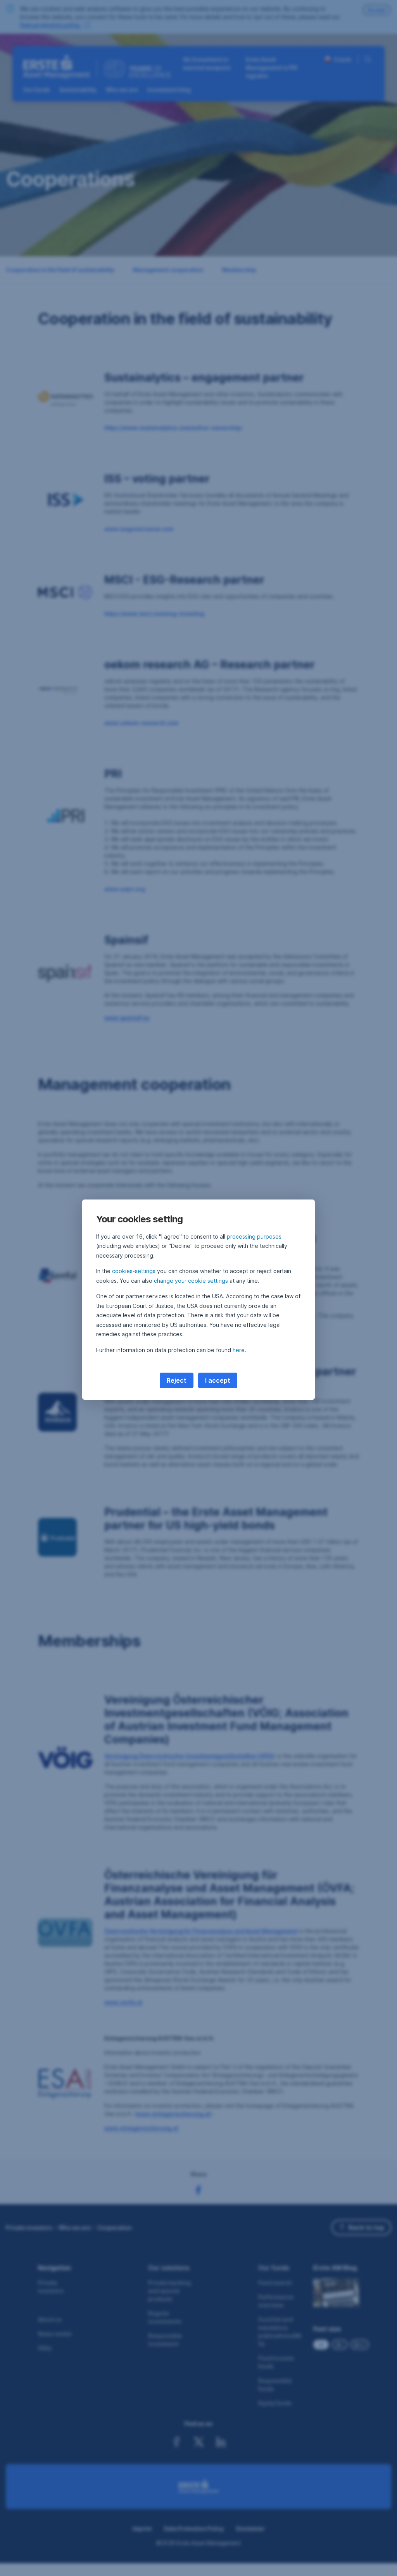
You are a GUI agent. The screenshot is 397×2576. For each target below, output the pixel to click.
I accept (218, 1380)
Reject (177, 1380)
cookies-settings (134, 1271)
